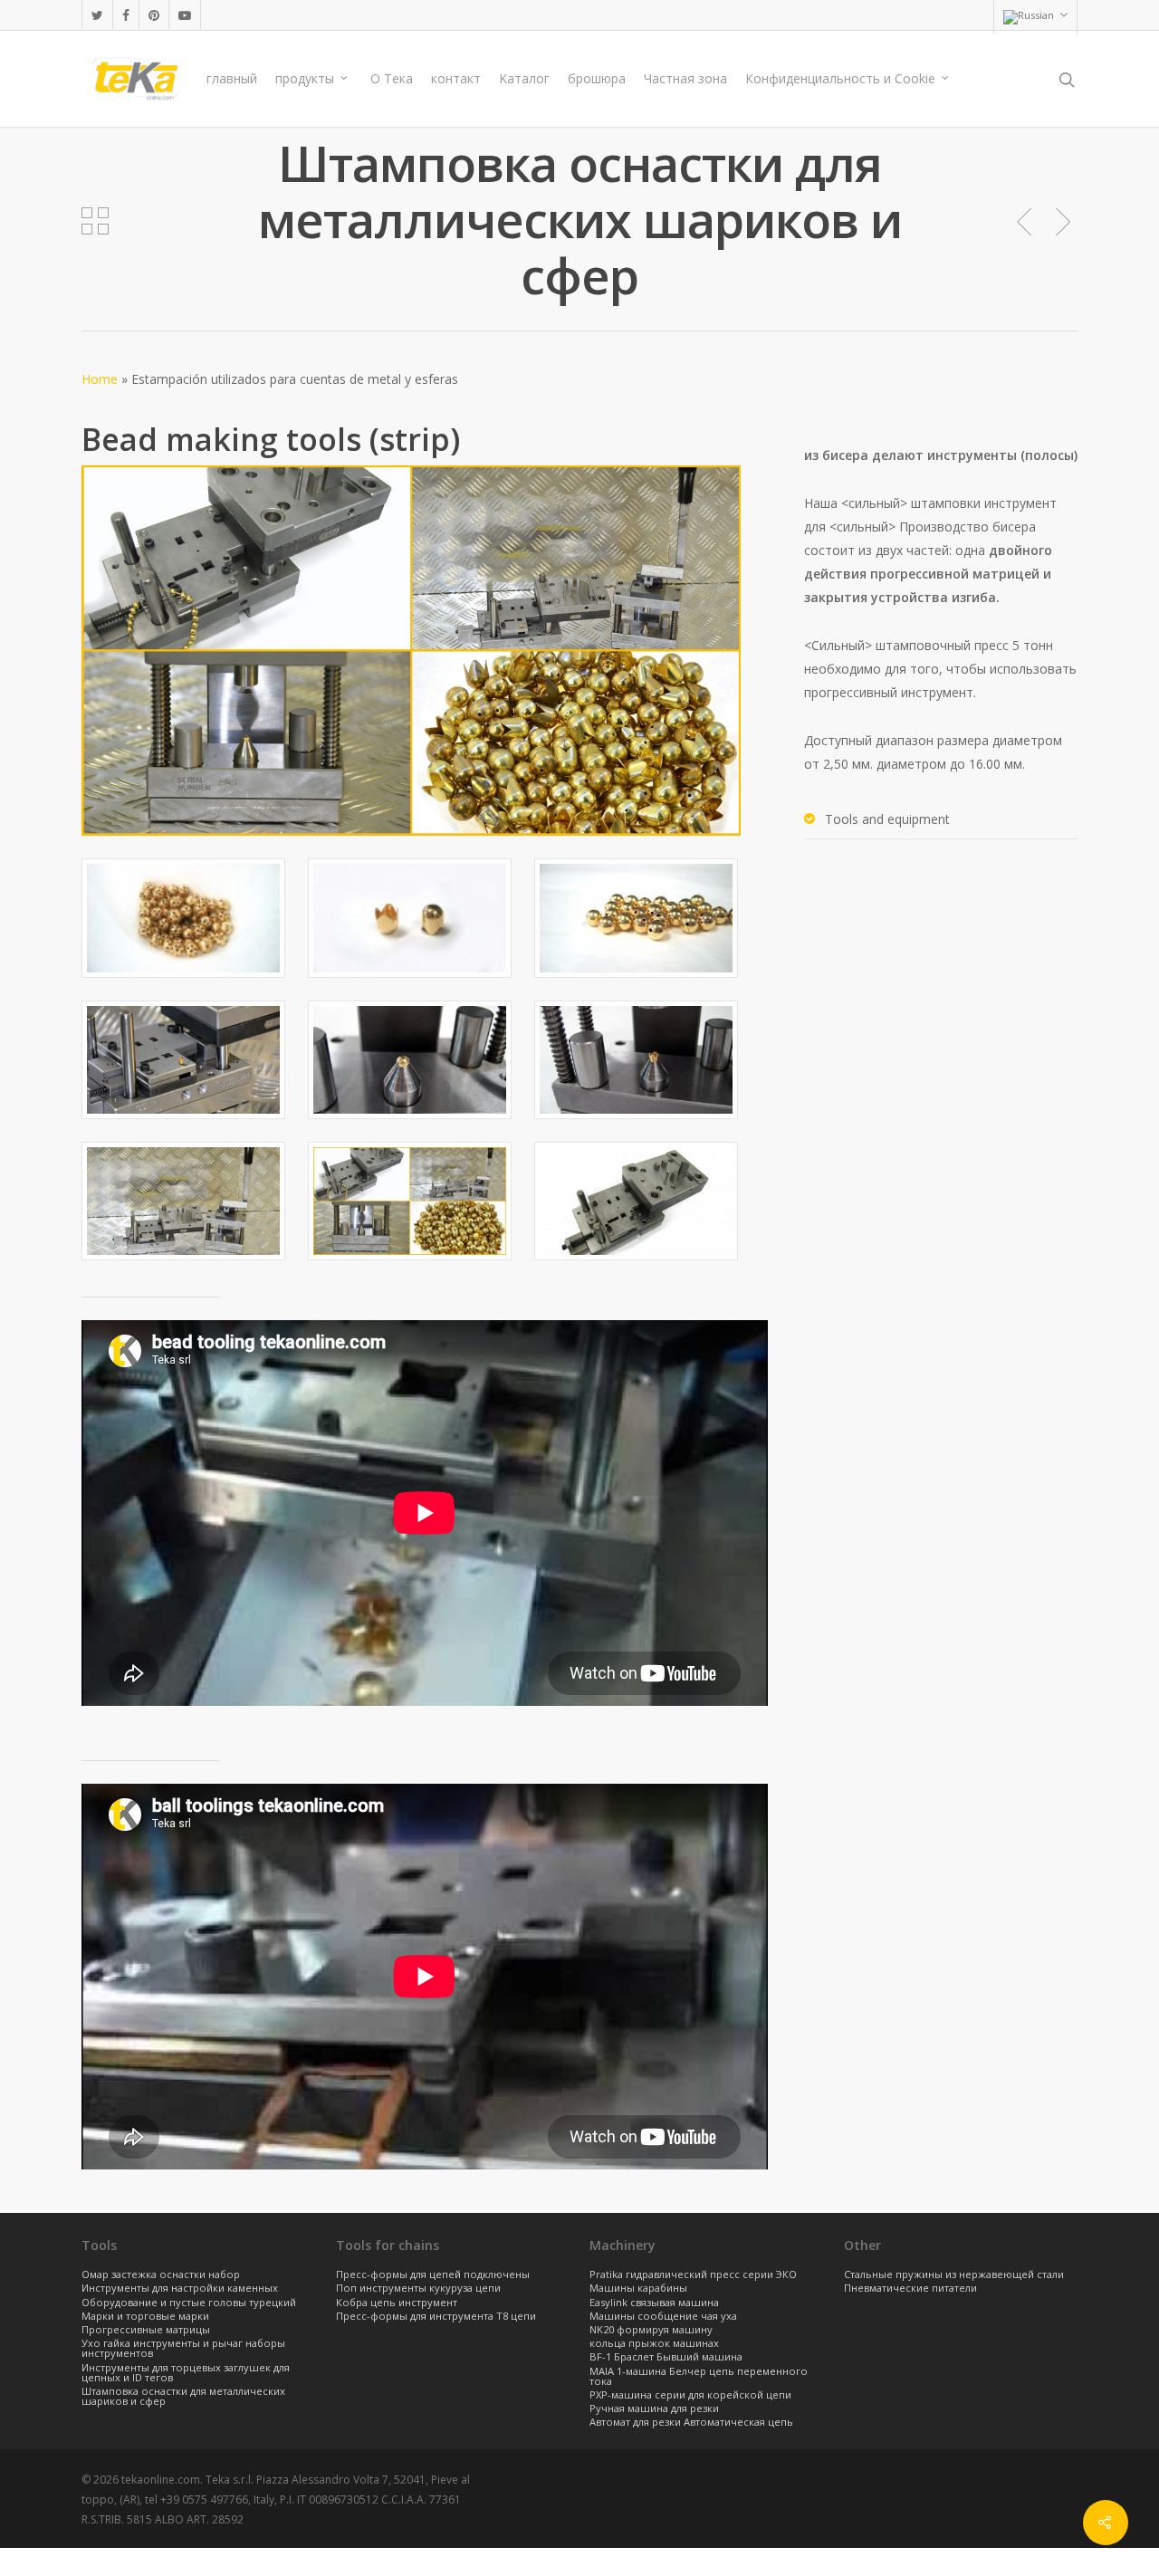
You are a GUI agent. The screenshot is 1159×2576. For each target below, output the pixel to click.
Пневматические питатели (910, 2289)
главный (232, 78)
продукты (305, 78)
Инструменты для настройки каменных (180, 2289)
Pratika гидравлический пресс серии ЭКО (693, 2275)
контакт (456, 78)
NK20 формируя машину (651, 2330)
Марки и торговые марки (145, 2317)
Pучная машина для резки (654, 2409)
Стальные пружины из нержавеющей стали (954, 2275)
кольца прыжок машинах (654, 2344)
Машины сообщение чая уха (663, 2317)
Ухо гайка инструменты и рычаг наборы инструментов (183, 2349)
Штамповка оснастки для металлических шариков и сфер (183, 2397)
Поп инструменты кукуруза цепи (418, 2289)
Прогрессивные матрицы (146, 2330)
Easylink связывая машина (654, 2303)
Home (100, 379)
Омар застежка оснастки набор (161, 2275)
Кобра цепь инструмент (397, 2303)
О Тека (392, 78)
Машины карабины (638, 2289)
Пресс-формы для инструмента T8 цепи (436, 2317)
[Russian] (1035, 17)
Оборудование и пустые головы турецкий (189, 2303)
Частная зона (685, 78)
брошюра (597, 78)
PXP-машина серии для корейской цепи (690, 2395)
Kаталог (524, 78)
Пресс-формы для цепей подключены (433, 2275)
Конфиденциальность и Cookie (840, 78)
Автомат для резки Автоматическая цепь (691, 2423)
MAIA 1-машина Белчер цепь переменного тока (699, 2377)
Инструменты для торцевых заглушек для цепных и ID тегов (186, 2373)
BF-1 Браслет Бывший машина (666, 2357)
